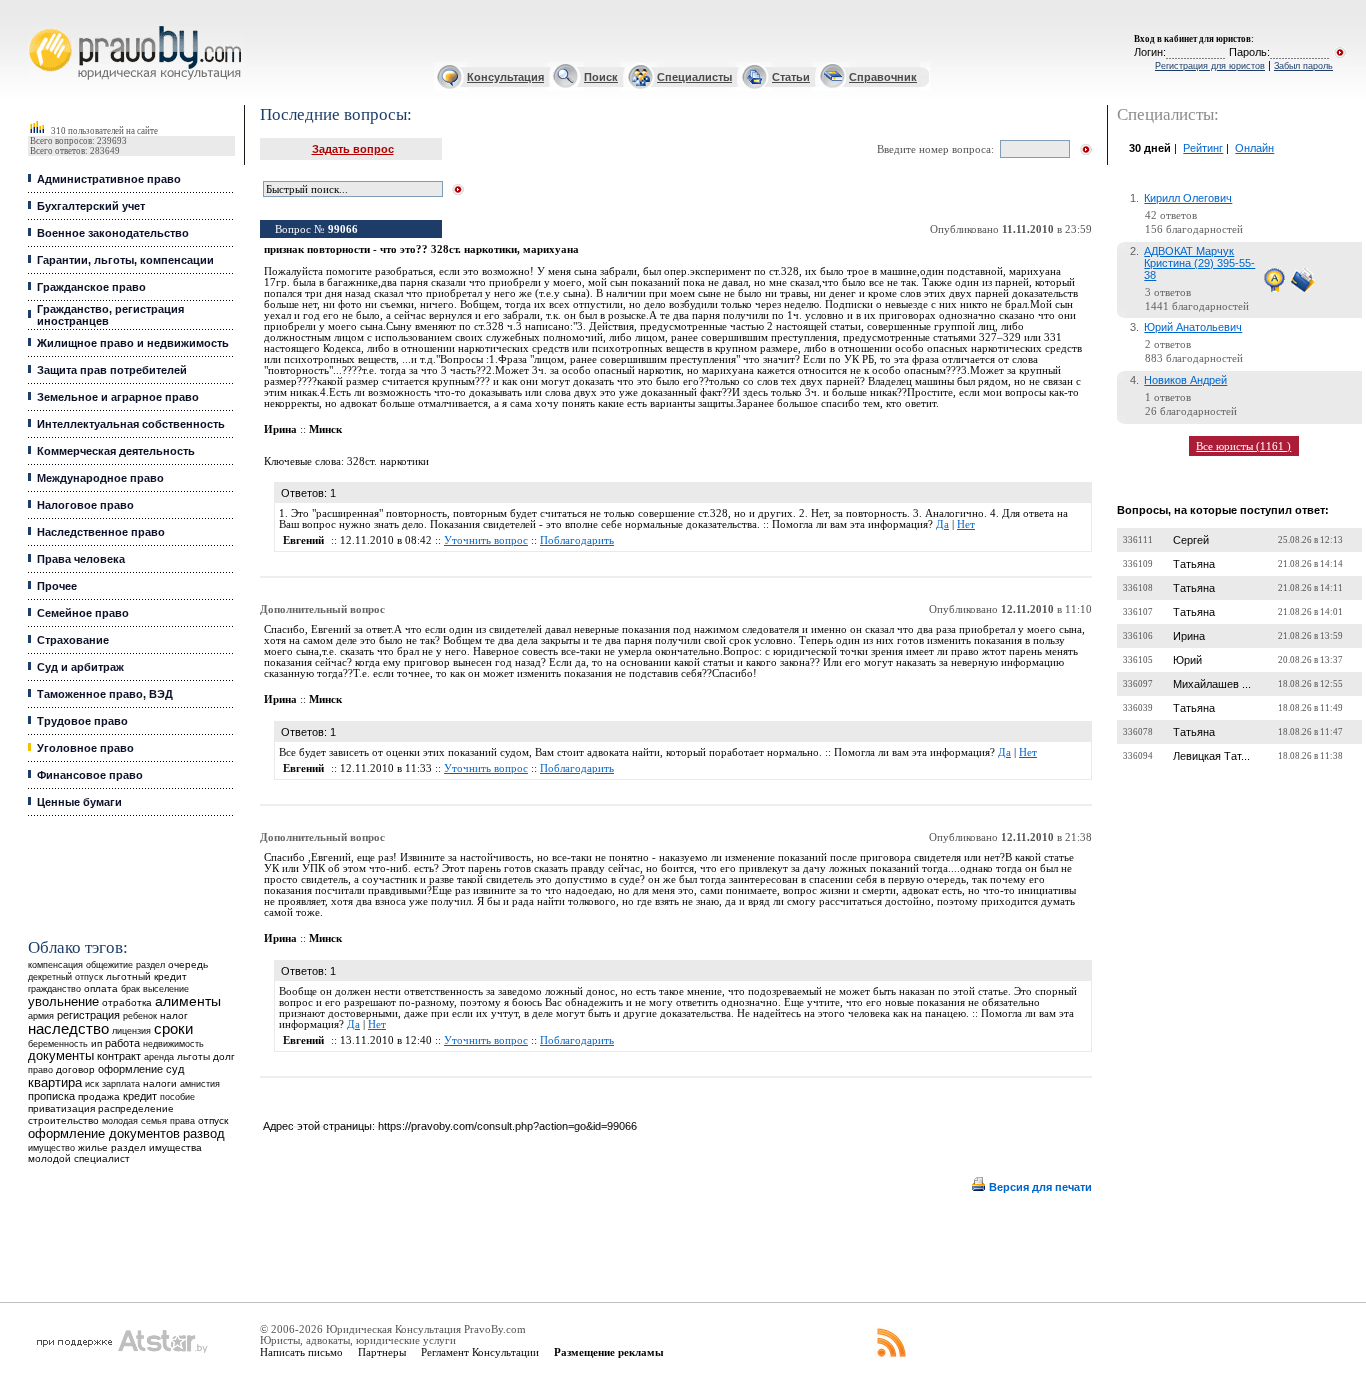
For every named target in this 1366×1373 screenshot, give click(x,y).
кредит (140, 1096)
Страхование (73, 640)
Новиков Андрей (1185, 380)
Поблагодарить (577, 540)
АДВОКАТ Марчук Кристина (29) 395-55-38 (1199, 263)
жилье (93, 1147)
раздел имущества (156, 1147)
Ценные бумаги (79, 802)
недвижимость (173, 1043)
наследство (68, 1029)
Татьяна (1194, 564)
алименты (188, 1001)
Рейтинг (1203, 148)
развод (204, 1134)
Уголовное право (85, 748)
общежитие (109, 964)
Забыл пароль (1303, 66)
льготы (193, 1056)
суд (175, 1069)
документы (61, 1056)
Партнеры (382, 1352)
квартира (55, 1082)
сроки (173, 1029)
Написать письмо (301, 1352)
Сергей (1191, 540)
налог (174, 1015)
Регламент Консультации (480, 1352)
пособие (177, 1097)
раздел (150, 965)
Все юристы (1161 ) (1243, 446)
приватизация (61, 1108)
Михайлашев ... (1212, 684)
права (182, 1121)
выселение (166, 988)
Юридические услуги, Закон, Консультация (43, 26)
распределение (136, 1108)
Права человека (81, 559)
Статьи (791, 77)
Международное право (100, 478)
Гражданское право (91, 287)
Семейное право (83, 613)
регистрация (88, 1015)
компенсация (55, 965)
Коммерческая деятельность (116, 451)
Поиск (601, 77)
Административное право (109, 179)
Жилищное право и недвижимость (133, 343)
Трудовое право (82, 721)
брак (130, 989)
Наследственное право (101, 532)
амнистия (200, 1084)
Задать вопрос (353, 149)
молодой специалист (79, 1158)
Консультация (505, 77)
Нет (966, 524)
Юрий (1187, 660)
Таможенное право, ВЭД (105, 694)
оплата (101, 988)
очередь (188, 964)
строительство (63, 1120)
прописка (51, 1096)
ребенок (140, 1015)
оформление (130, 1069)
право (40, 1070)
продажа (99, 1096)
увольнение (63, 1001)
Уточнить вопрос (486, 540)
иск (92, 1084)
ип (96, 1043)
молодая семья (134, 1121)
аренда (159, 1056)
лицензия (131, 1031)
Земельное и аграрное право (118, 397)
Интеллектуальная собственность (131, 424)
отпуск (213, 1120)
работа (122, 1043)
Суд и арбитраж (80, 667)
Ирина (1189, 636)
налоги (160, 1083)
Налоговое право (85, 505)
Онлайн (1254, 148)
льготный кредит (146, 976)
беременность (58, 1044)
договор (75, 1069)
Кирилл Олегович (1188, 198)
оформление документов (104, 1133)
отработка (127, 1002)
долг (224, 1056)
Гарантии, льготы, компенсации (125, 260)
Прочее (57, 586)
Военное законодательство (113, 233)
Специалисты (694, 77)
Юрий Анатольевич (1193, 327)
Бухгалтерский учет (91, 206)
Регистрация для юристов (1210, 66)
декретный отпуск (65, 977)
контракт (119, 1056)
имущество (51, 1148)
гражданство (54, 989)
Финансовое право (90, 775)
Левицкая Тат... (1211, 756)
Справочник (883, 77)
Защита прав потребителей (112, 370)
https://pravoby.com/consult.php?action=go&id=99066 (507, 1126)
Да (942, 524)
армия (41, 1016)
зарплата (121, 1084)
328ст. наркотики (388, 461)
